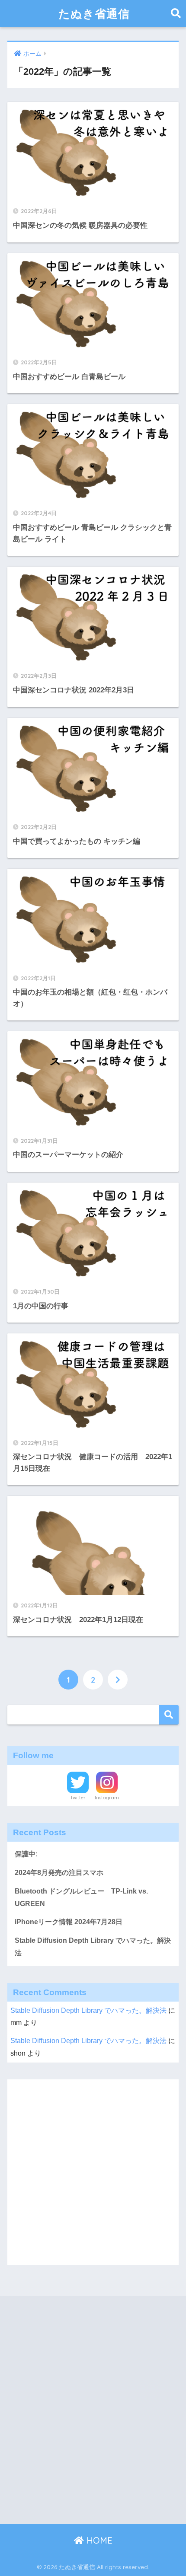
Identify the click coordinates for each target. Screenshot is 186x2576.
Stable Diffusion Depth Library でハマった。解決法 (93, 1947)
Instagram (107, 1798)
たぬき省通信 (94, 13)
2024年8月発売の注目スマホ (59, 1873)
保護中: (26, 1854)
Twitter (78, 1798)
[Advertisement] (93, 2172)
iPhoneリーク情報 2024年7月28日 (69, 1922)
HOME (98, 2540)
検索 (169, 1715)
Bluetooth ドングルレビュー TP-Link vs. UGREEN (81, 1897)
